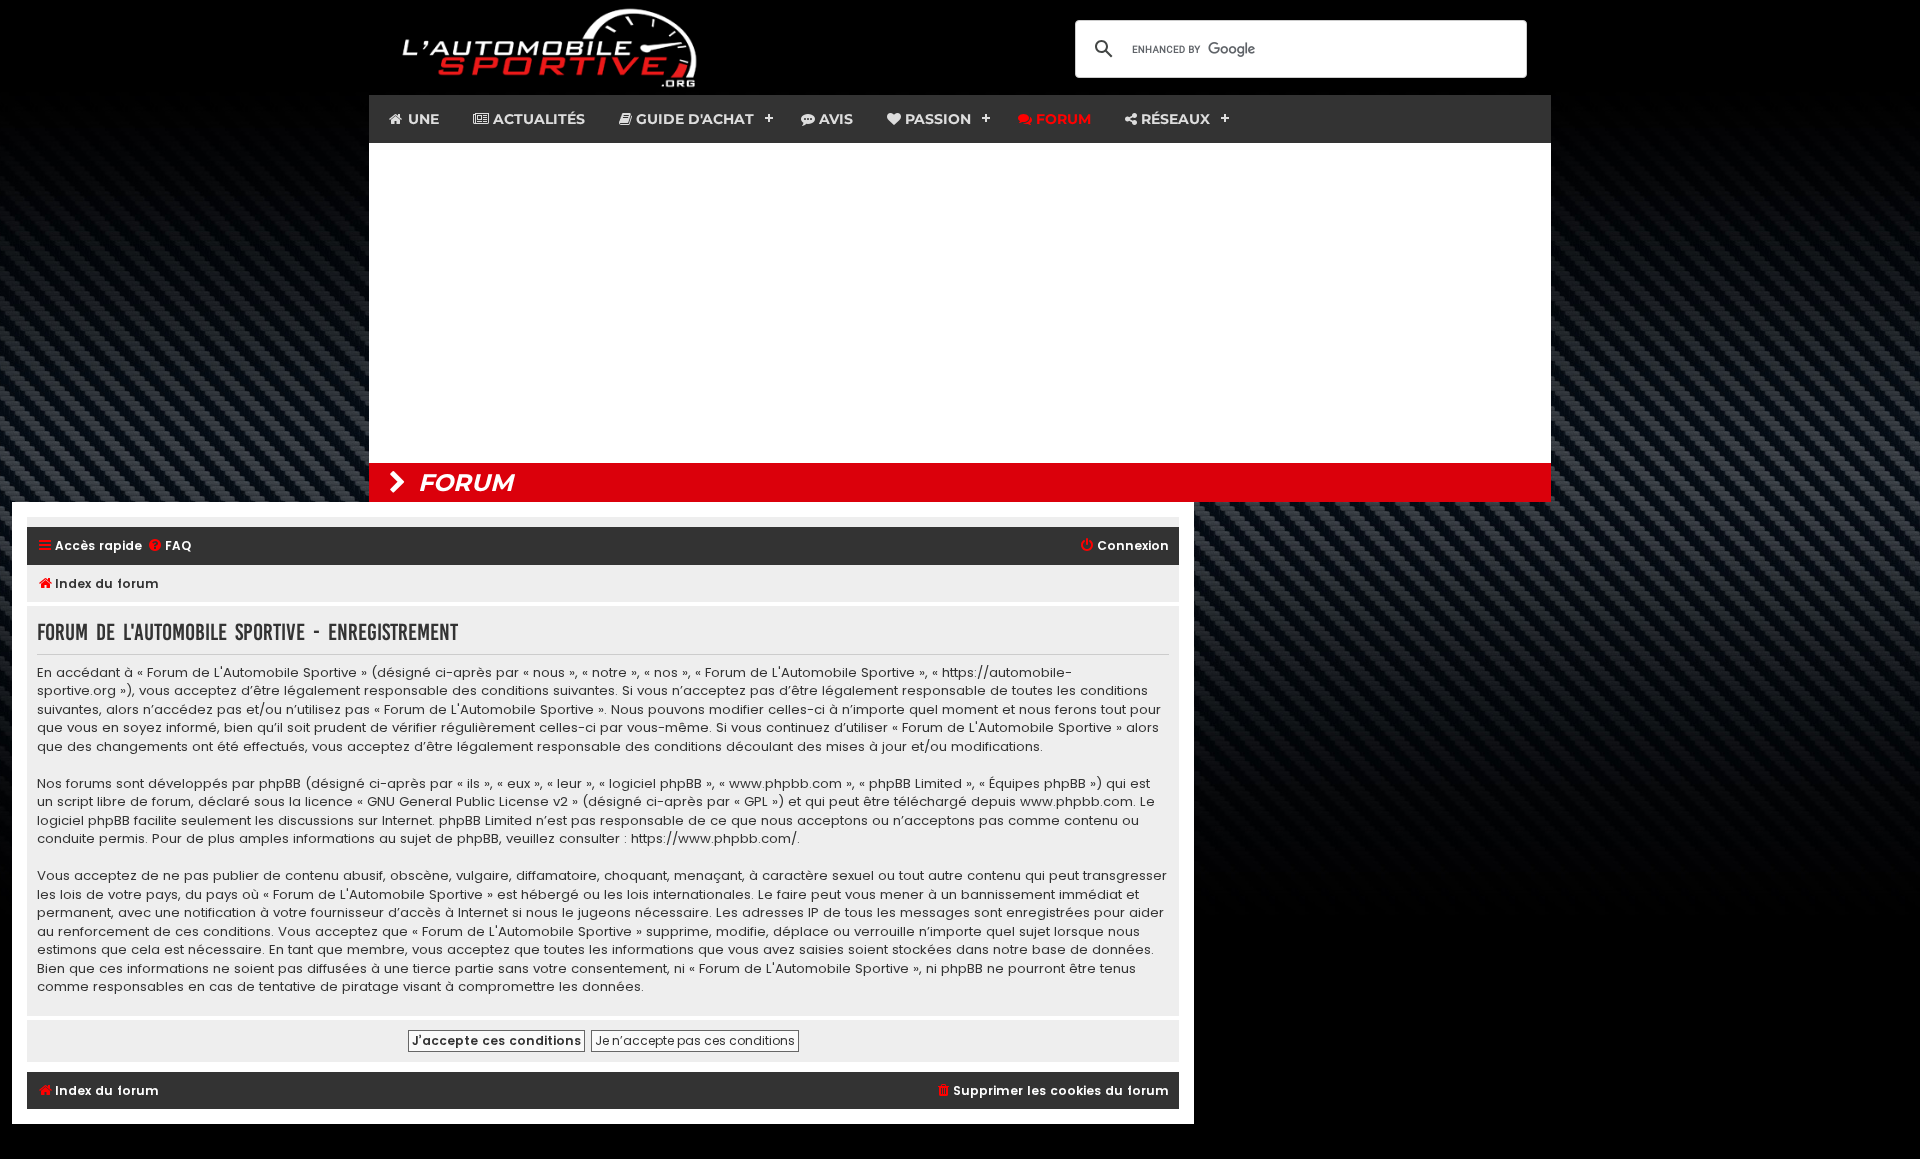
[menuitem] (169, 546)
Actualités (537, 119)
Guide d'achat (693, 119)
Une (421, 119)
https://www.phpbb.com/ (714, 839)
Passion (936, 119)
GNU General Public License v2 (467, 802)
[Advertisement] (960, 303)
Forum (1061, 119)
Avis (834, 119)
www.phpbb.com (1076, 802)
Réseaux (1173, 119)
